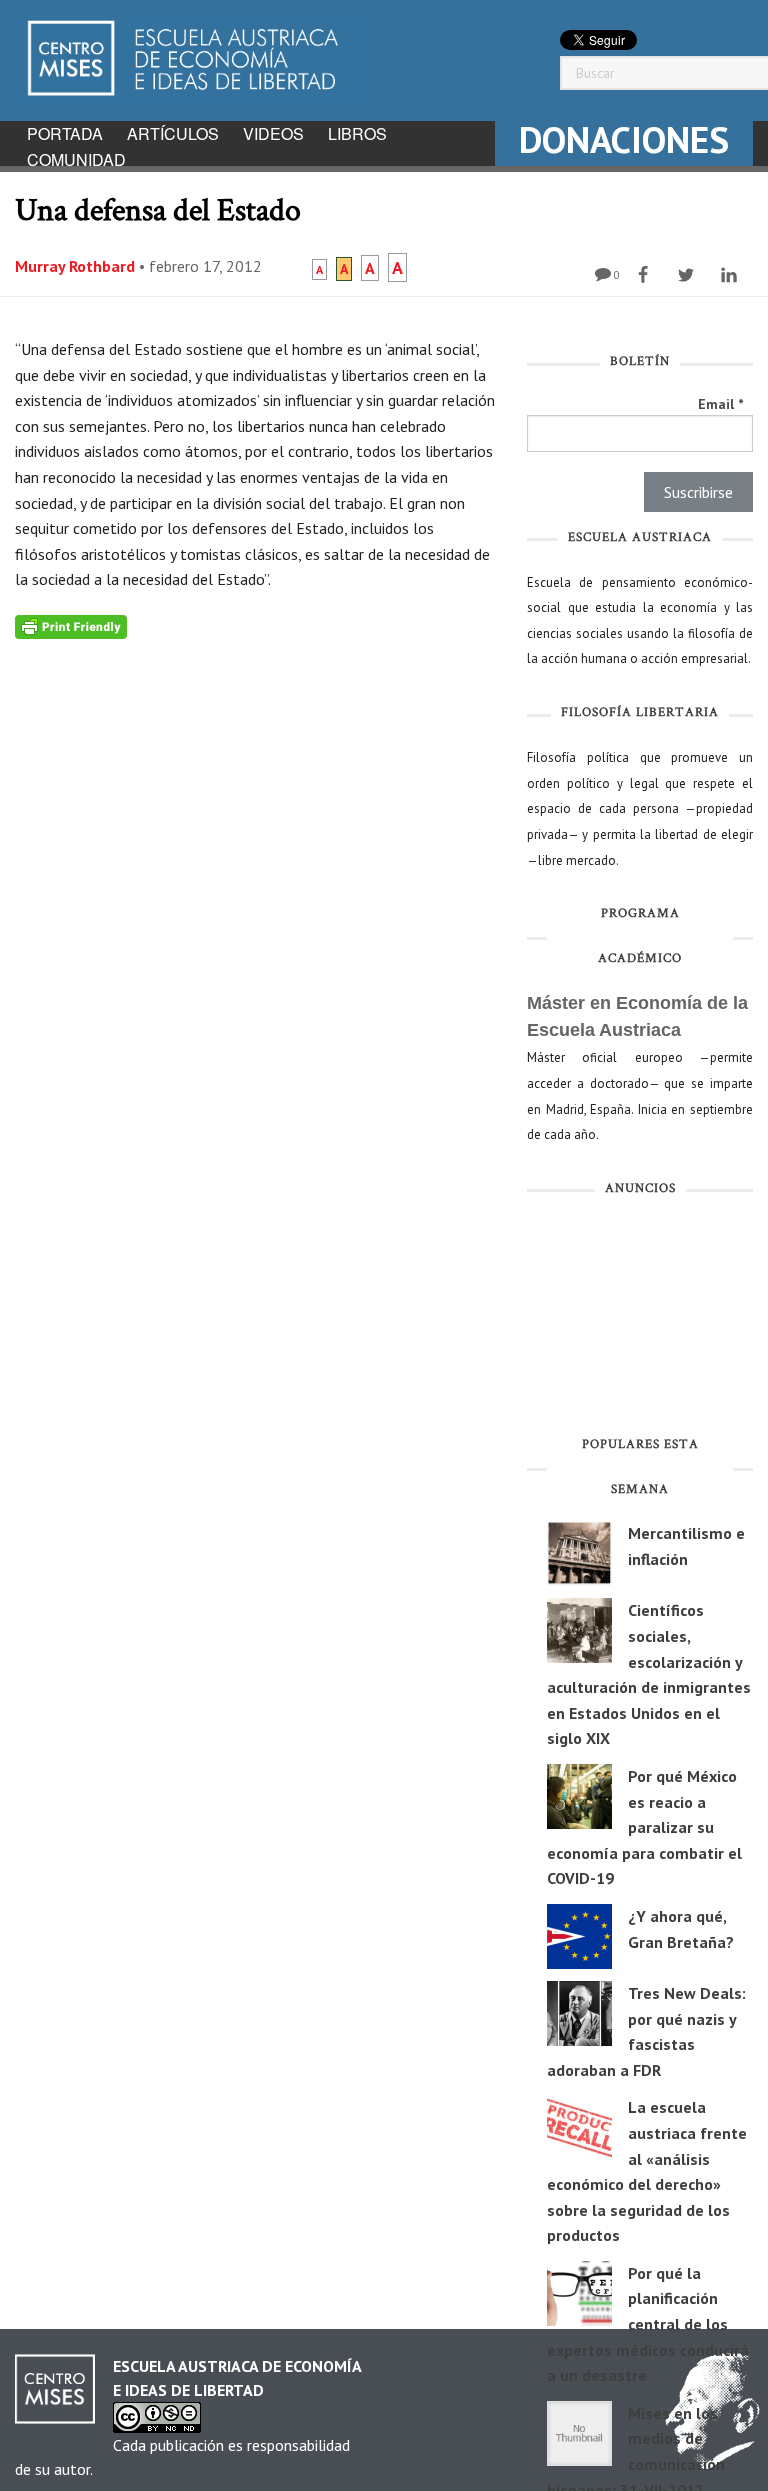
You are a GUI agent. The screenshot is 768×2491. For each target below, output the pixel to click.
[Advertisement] (640, 1320)
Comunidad (76, 159)
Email (720, 404)
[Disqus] (256, 889)
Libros (357, 133)
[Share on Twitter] (688, 275)
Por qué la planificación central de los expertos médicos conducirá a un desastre (648, 2324)
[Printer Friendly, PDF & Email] (71, 626)
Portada (65, 133)
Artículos (173, 133)
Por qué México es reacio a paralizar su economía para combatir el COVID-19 (644, 1827)
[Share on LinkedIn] (731, 275)
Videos (273, 133)
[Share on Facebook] (645, 275)
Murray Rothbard (75, 266)
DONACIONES (624, 139)
